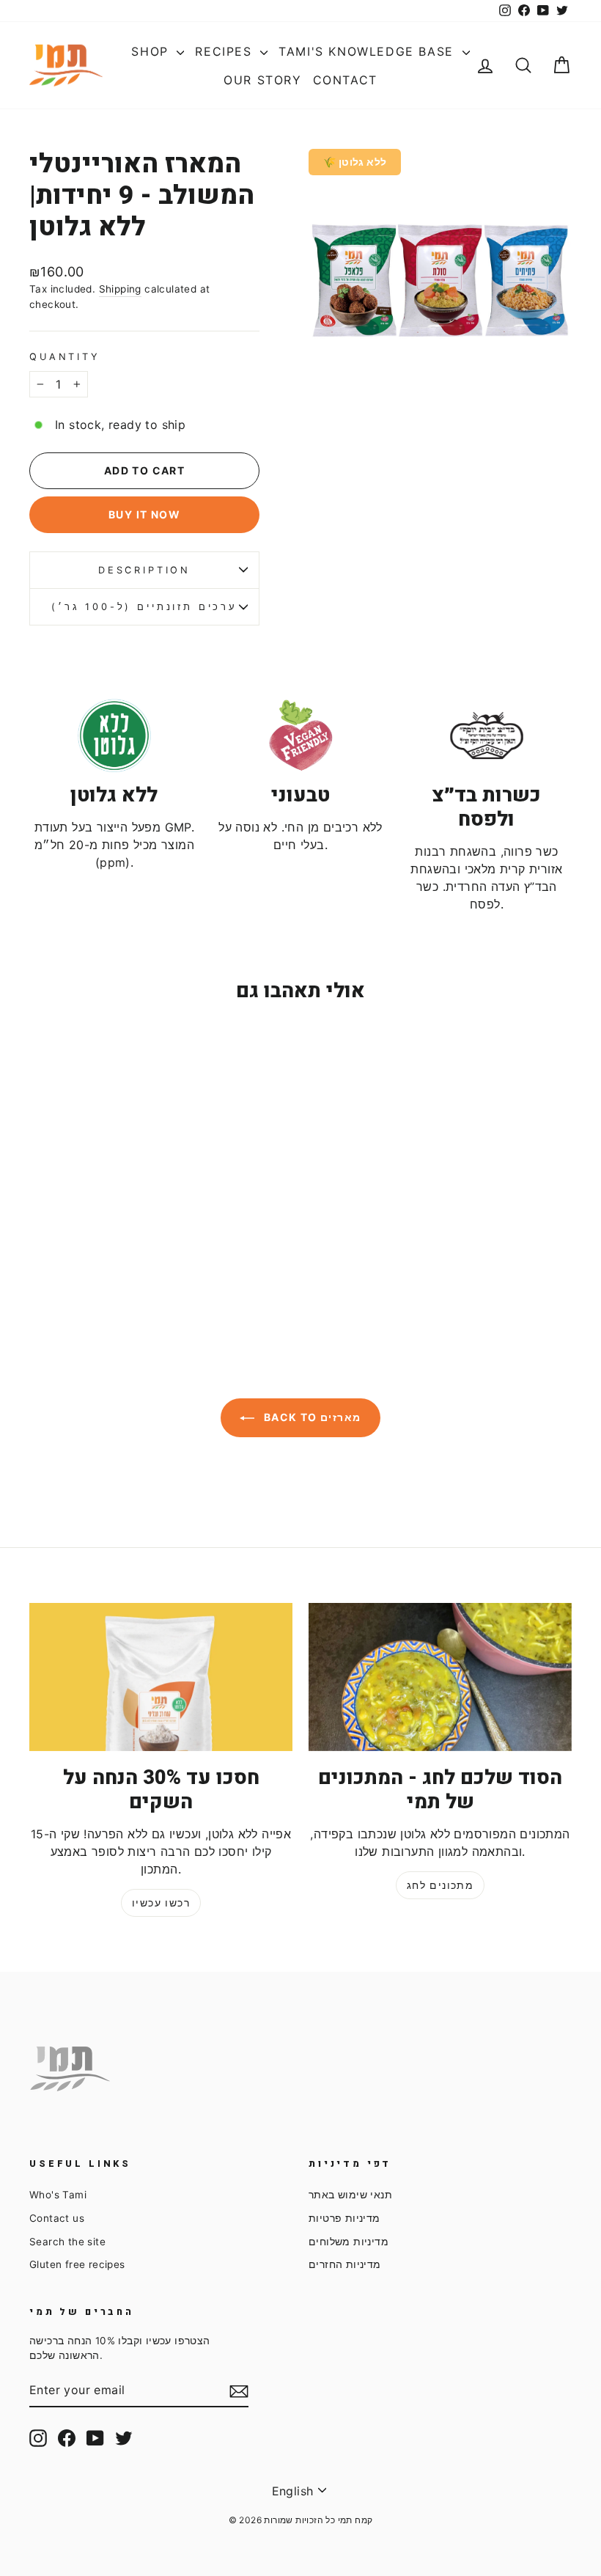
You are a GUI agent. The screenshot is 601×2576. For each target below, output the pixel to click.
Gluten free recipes (77, 2264)
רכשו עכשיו (161, 1902)
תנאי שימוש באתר (350, 2195)
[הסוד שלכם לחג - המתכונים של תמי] (440, 1677)
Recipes (226, 51)
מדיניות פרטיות (344, 2218)
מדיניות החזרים (345, 2264)
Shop (152, 51)
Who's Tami (58, 2195)
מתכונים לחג (440, 1885)
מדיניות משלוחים (349, 2242)
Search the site (67, 2242)
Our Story (262, 80)
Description (144, 570)
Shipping (120, 289)
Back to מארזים (310, 1417)
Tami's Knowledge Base (368, 51)
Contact (345, 80)
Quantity (65, 357)
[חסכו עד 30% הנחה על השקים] (161, 1677)
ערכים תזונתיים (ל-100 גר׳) (144, 607)
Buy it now (144, 514)
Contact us (57, 2218)
